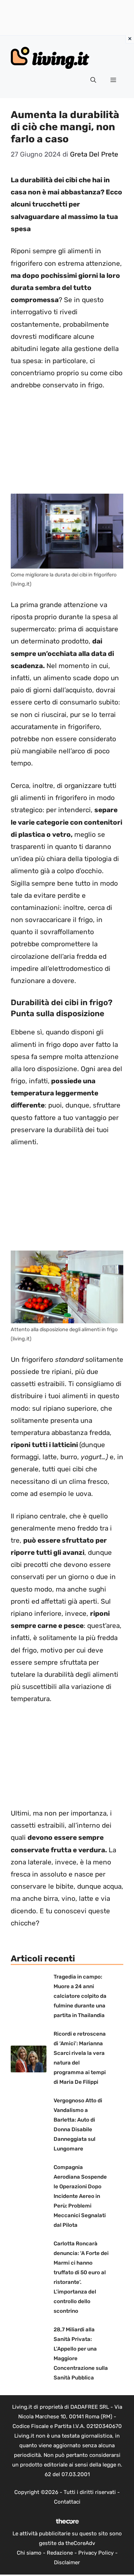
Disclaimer (67, 2562)
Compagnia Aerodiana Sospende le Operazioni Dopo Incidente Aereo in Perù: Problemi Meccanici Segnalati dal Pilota (80, 2196)
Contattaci (67, 2502)
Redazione (60, 2553)
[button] (93, 80)
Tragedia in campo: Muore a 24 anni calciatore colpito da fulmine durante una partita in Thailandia (80, 1996)
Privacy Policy (96, 2553)
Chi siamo (29, 2553)
